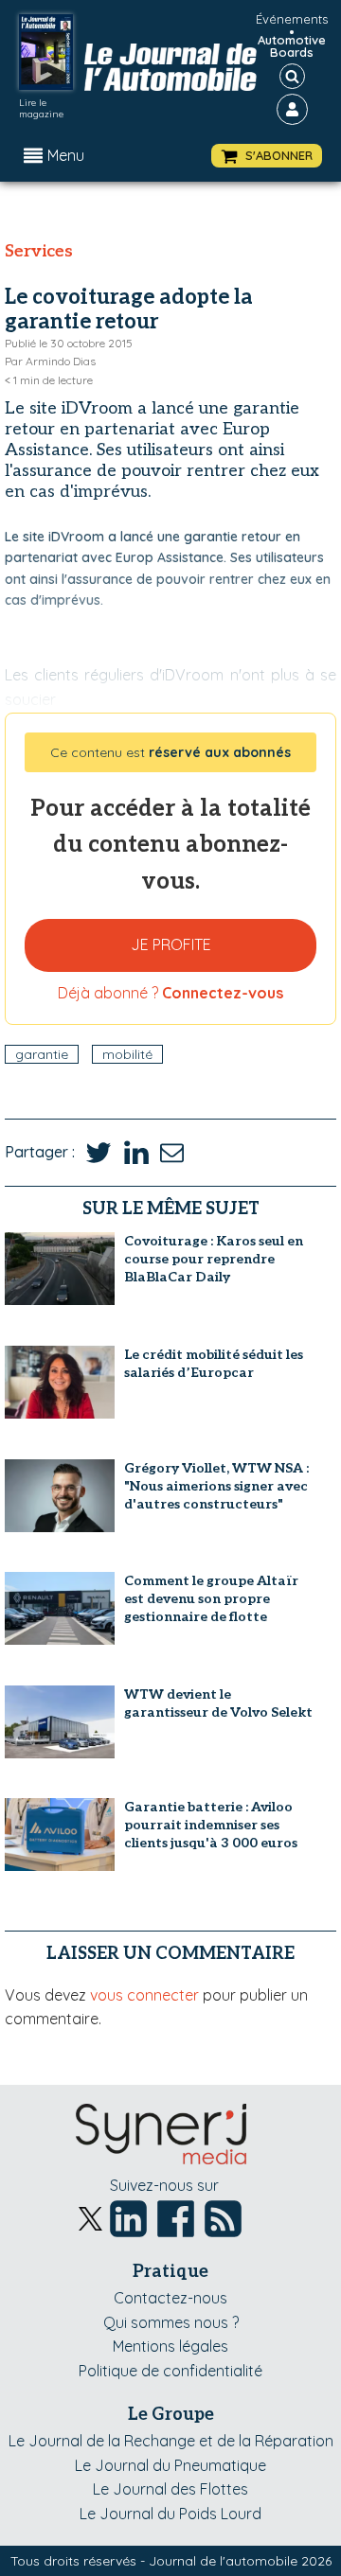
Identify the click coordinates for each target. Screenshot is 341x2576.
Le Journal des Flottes (170, 2489)
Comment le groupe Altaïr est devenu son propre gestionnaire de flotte (211, 1599)
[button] (267, 156)
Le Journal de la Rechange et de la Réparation (171, 2441)
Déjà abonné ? (170, 993)
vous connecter (144, 1995)
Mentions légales (170, 2346)
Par (50, 361)
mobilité (127, 1054)
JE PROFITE (171, 944)
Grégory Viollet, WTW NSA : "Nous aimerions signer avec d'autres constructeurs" (216, 1486)
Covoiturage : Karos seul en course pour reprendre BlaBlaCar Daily (214, 1259)
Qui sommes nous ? (171, 2322)
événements (292, 19)
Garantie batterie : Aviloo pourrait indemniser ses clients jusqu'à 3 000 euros (211, 1825)
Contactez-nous (170, 2298)
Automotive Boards (292, 46)
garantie (42, 1054)
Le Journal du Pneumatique (170, 2465)
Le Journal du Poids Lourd (170, 2514)
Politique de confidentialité (170, 2371)
